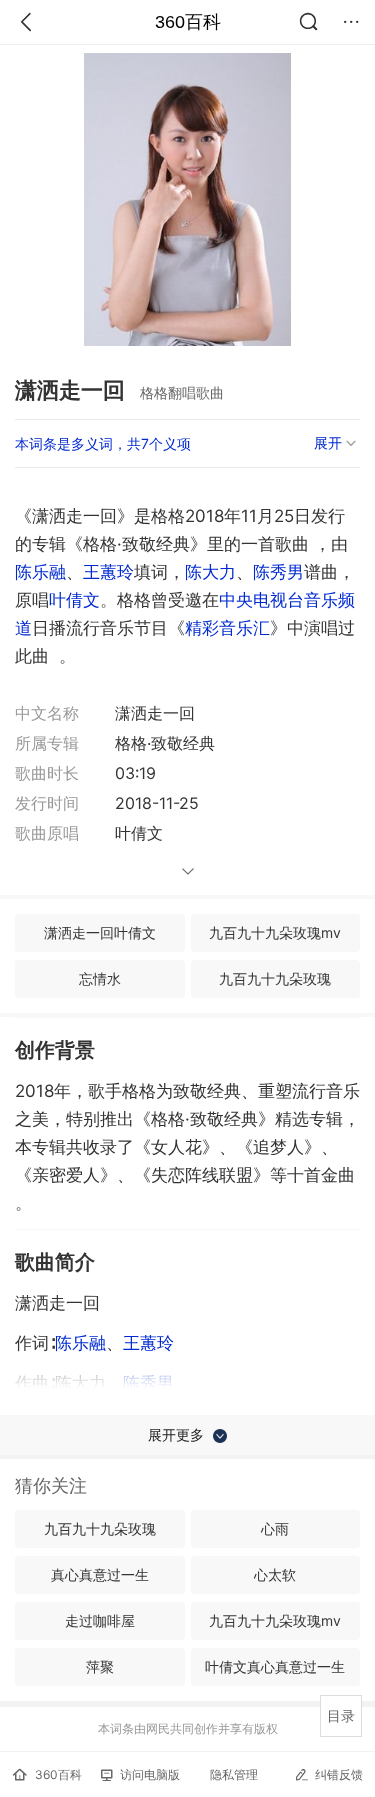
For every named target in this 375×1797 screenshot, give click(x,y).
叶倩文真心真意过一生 (275, 1666)
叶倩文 (74, 600)
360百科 (188, 22)
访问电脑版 (150, 1774)
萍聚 (100, 1666)
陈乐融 (40, 572)
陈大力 (210, 572)
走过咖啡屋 (100, 1620)
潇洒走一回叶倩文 (100, 932)
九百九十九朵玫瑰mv (275, 932)
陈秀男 (278, 572)
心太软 (275, 1574)
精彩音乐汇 (227, 628)
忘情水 (100, 978)
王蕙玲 (108, 572)
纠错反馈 (339, 1774)
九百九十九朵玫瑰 (275, 978)
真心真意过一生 (100, 1574)
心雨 (275, 1528)
